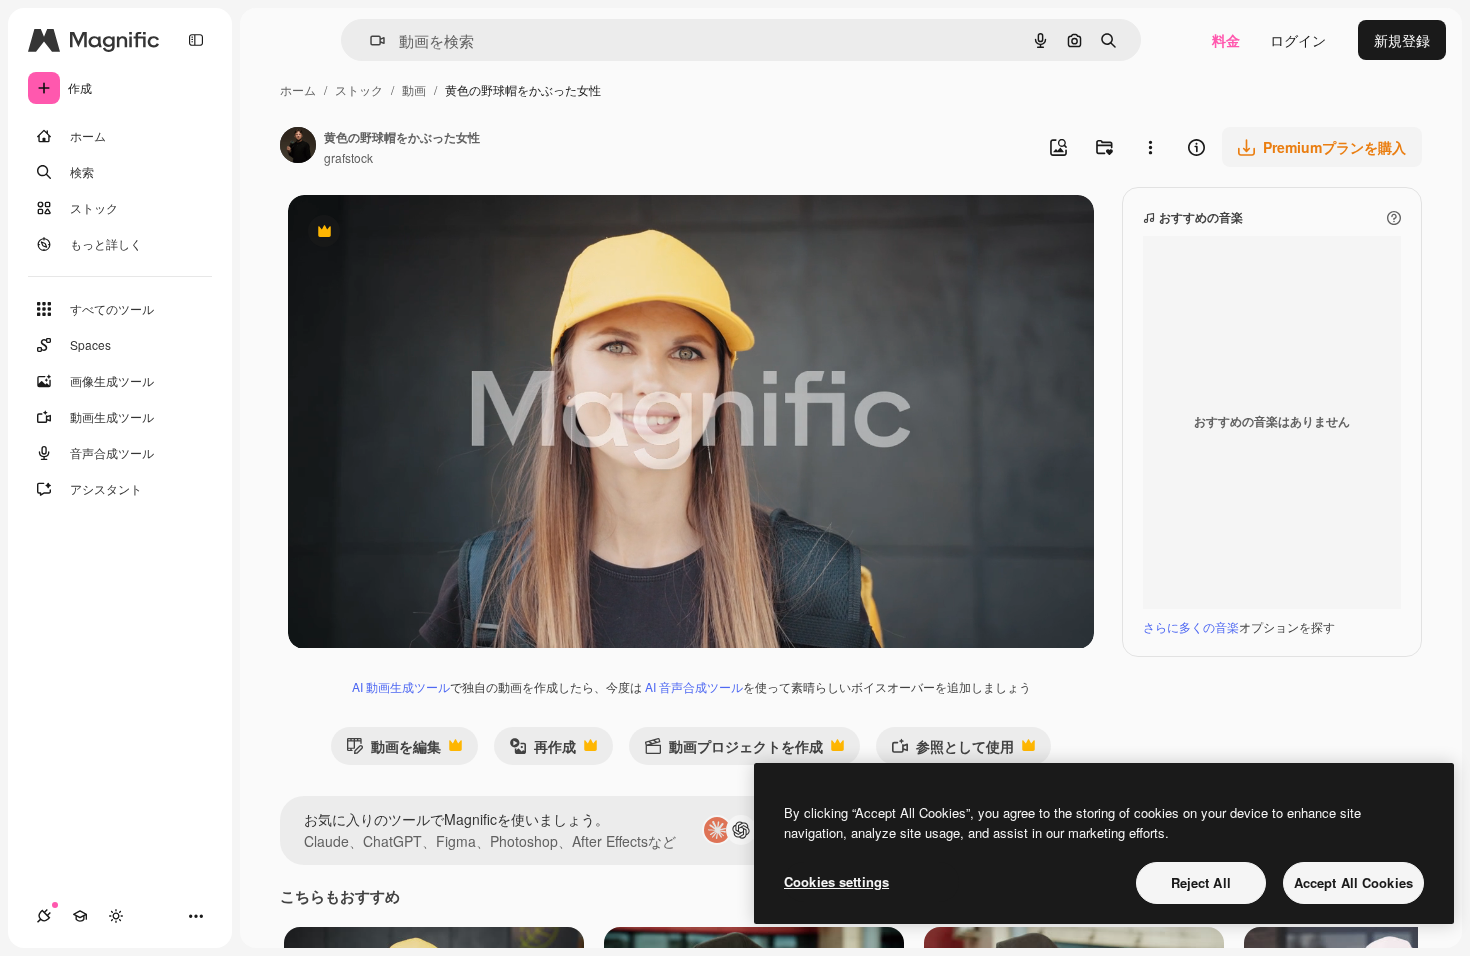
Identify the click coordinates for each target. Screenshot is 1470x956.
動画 (414, 89)
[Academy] (80, 916)
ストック (359, 89)
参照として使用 (952, 750)
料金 (1226, 40)
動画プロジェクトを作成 (733, 750)
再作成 (542, 750)
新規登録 (1402, 40)
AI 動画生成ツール (401, 686)
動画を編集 (393, 750)
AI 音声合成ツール (694, 686)
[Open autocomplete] (369, 40)
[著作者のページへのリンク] (298, 147)
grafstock (348, 157)
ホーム (298, 89)
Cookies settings (836, 881)
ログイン (1298, 40)
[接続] (44, 916)
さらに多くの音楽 (1191, 626)
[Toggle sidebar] (196, 40)
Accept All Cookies (1353, 882)
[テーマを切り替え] (116, 916)
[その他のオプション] (1150, 147)
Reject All (1201, 882)
